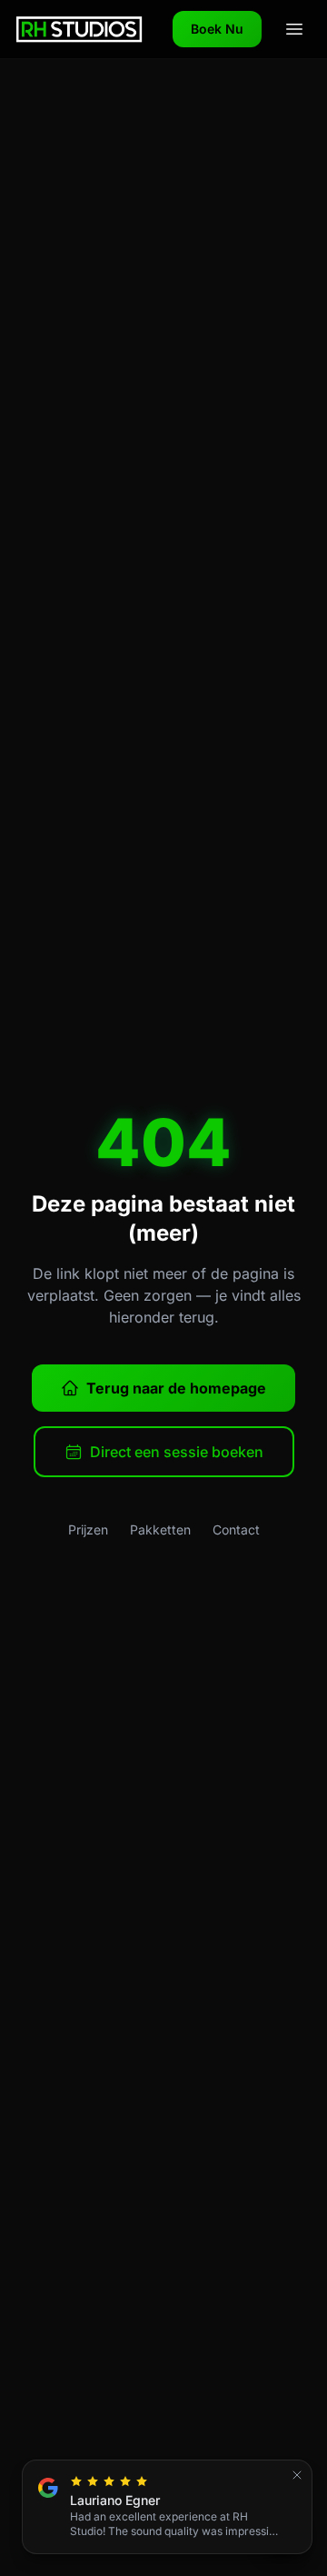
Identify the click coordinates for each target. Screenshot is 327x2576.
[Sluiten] (297, 2475)
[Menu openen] (294, 29)
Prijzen (88, 1529)
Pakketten (160, 1529)
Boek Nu (217, 29)
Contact (236, 1529)
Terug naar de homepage (176, 1388)
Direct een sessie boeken (177, 1452)
